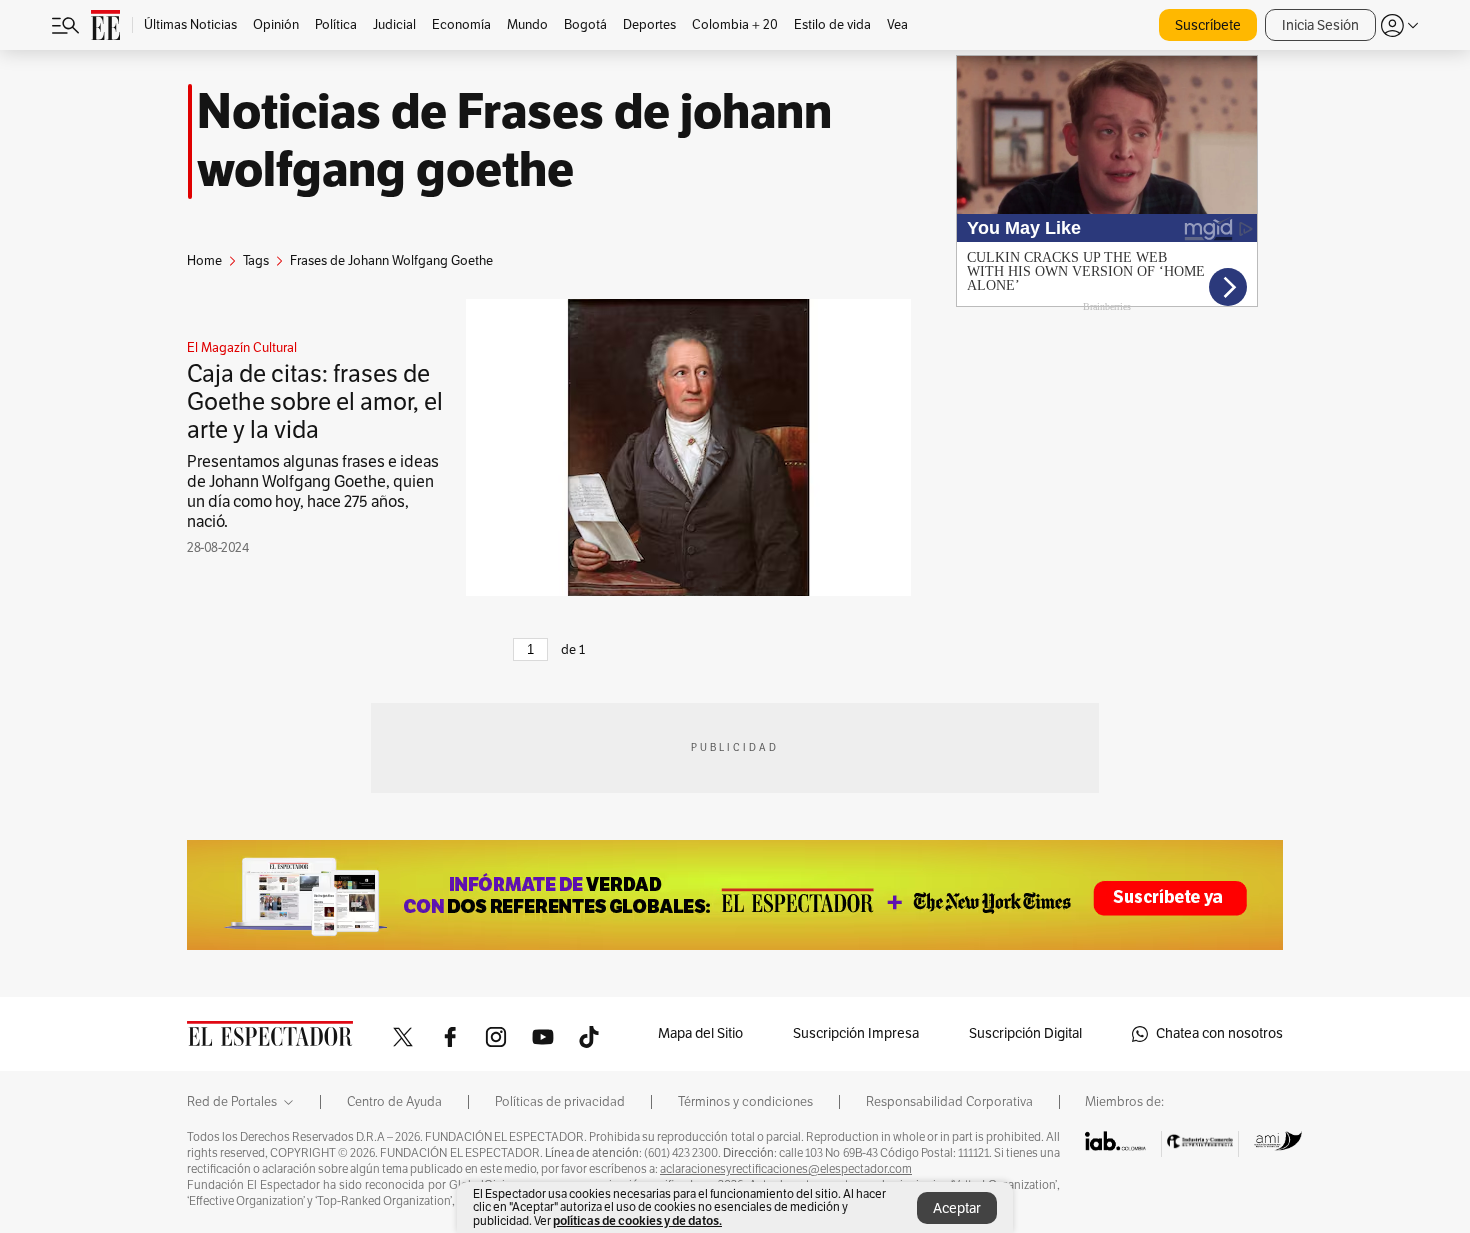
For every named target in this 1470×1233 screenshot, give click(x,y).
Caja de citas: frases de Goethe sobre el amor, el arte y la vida (315, 402)
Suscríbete (1208, 25)
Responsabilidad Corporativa (949, 1102)
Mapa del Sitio (700, 1033)
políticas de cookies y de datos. (637, 1220)
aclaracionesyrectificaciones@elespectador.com (786, 1169)
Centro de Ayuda (394, 1102)
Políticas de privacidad (560, 1102)
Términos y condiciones (745, 1102)
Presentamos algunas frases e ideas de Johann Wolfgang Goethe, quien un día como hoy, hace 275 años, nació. (313, 492)
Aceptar (957, 1208)
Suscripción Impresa (856, 1033)
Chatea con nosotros (1219, 1033)
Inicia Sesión (1320, 25)
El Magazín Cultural (242, 348)
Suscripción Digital (1025, 1033)
